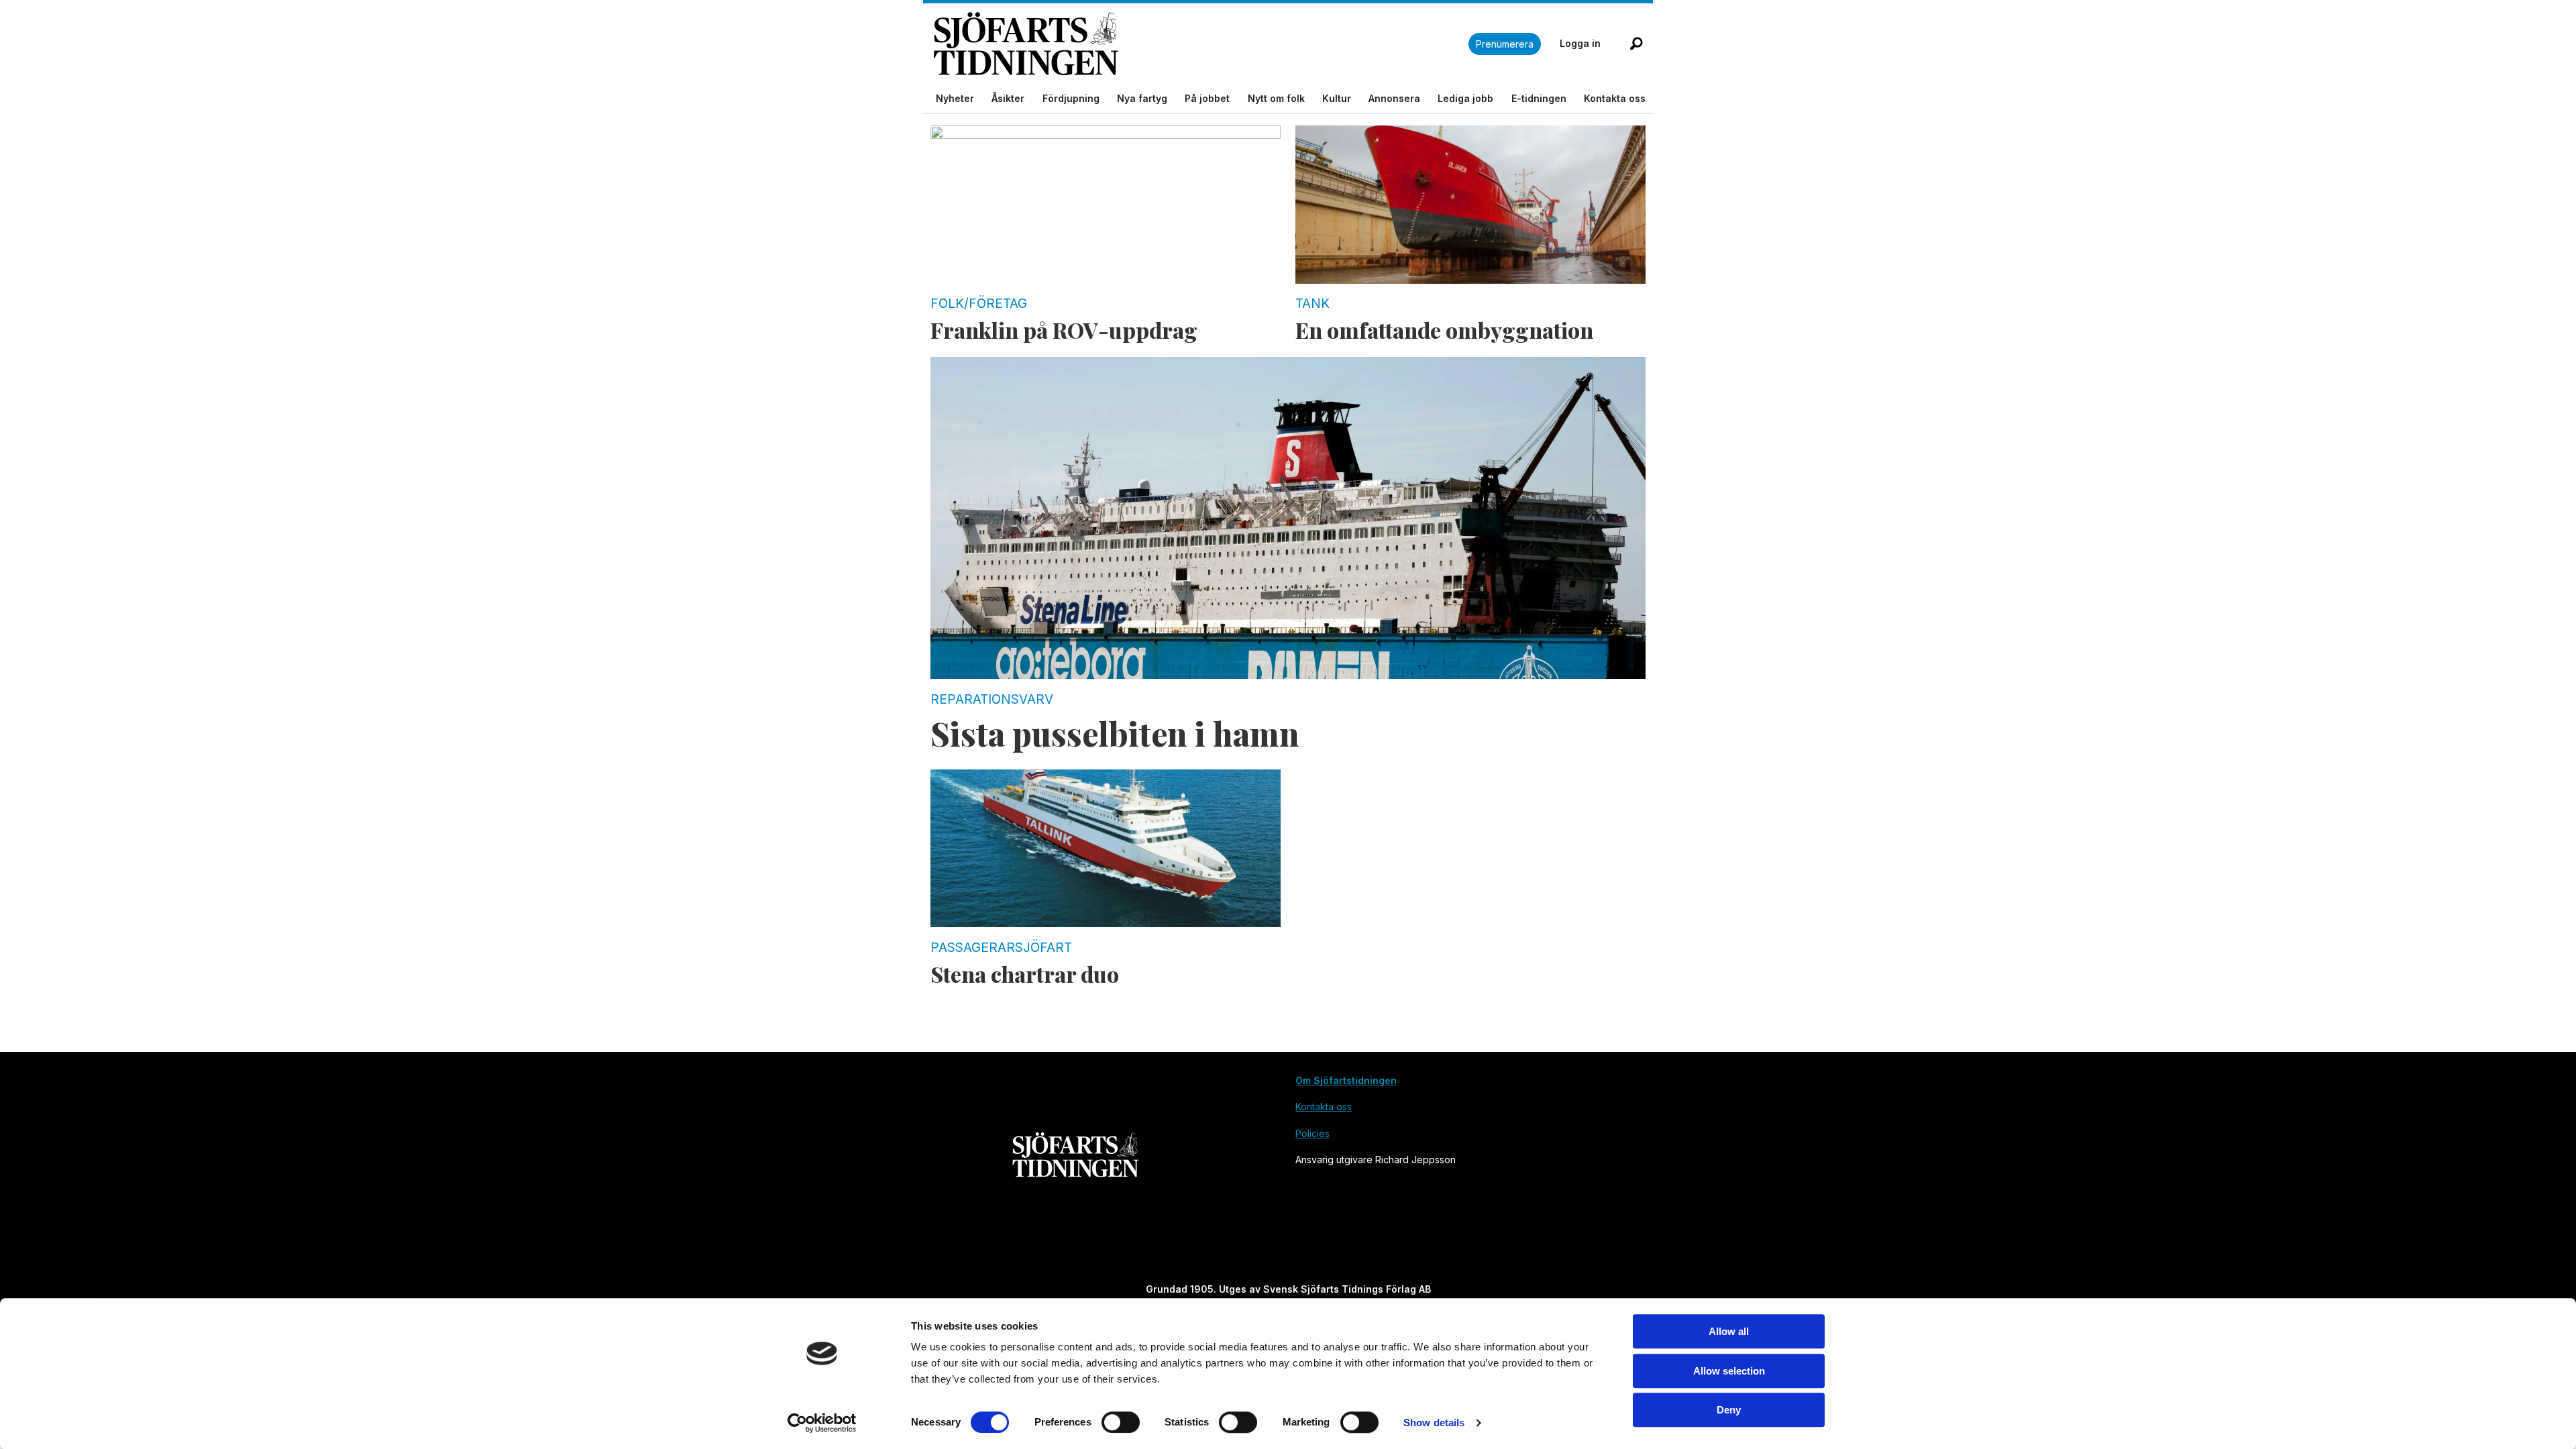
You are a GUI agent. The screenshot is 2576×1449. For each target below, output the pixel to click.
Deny (1729, 1410)
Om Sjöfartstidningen (1346, 1080)
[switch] (1121, 1422)
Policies (1312, 1133)
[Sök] (1636, 44)
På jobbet (1207, 98)
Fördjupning (1071, 98)
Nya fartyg (1142, 98)
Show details (1434, 1423)
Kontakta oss (1615, 98)
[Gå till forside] (1201, 44)
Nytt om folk (1276, 98)
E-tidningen (1539, 98)
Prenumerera (1505, 44)
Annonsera (1394, 98)
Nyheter (955, 98)
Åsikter (1008, 98)
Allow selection (1729, 1371)
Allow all (1729, 1331)
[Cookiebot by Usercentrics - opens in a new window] (822, 1423)
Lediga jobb (1465, 98)
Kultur (1337, 98)
